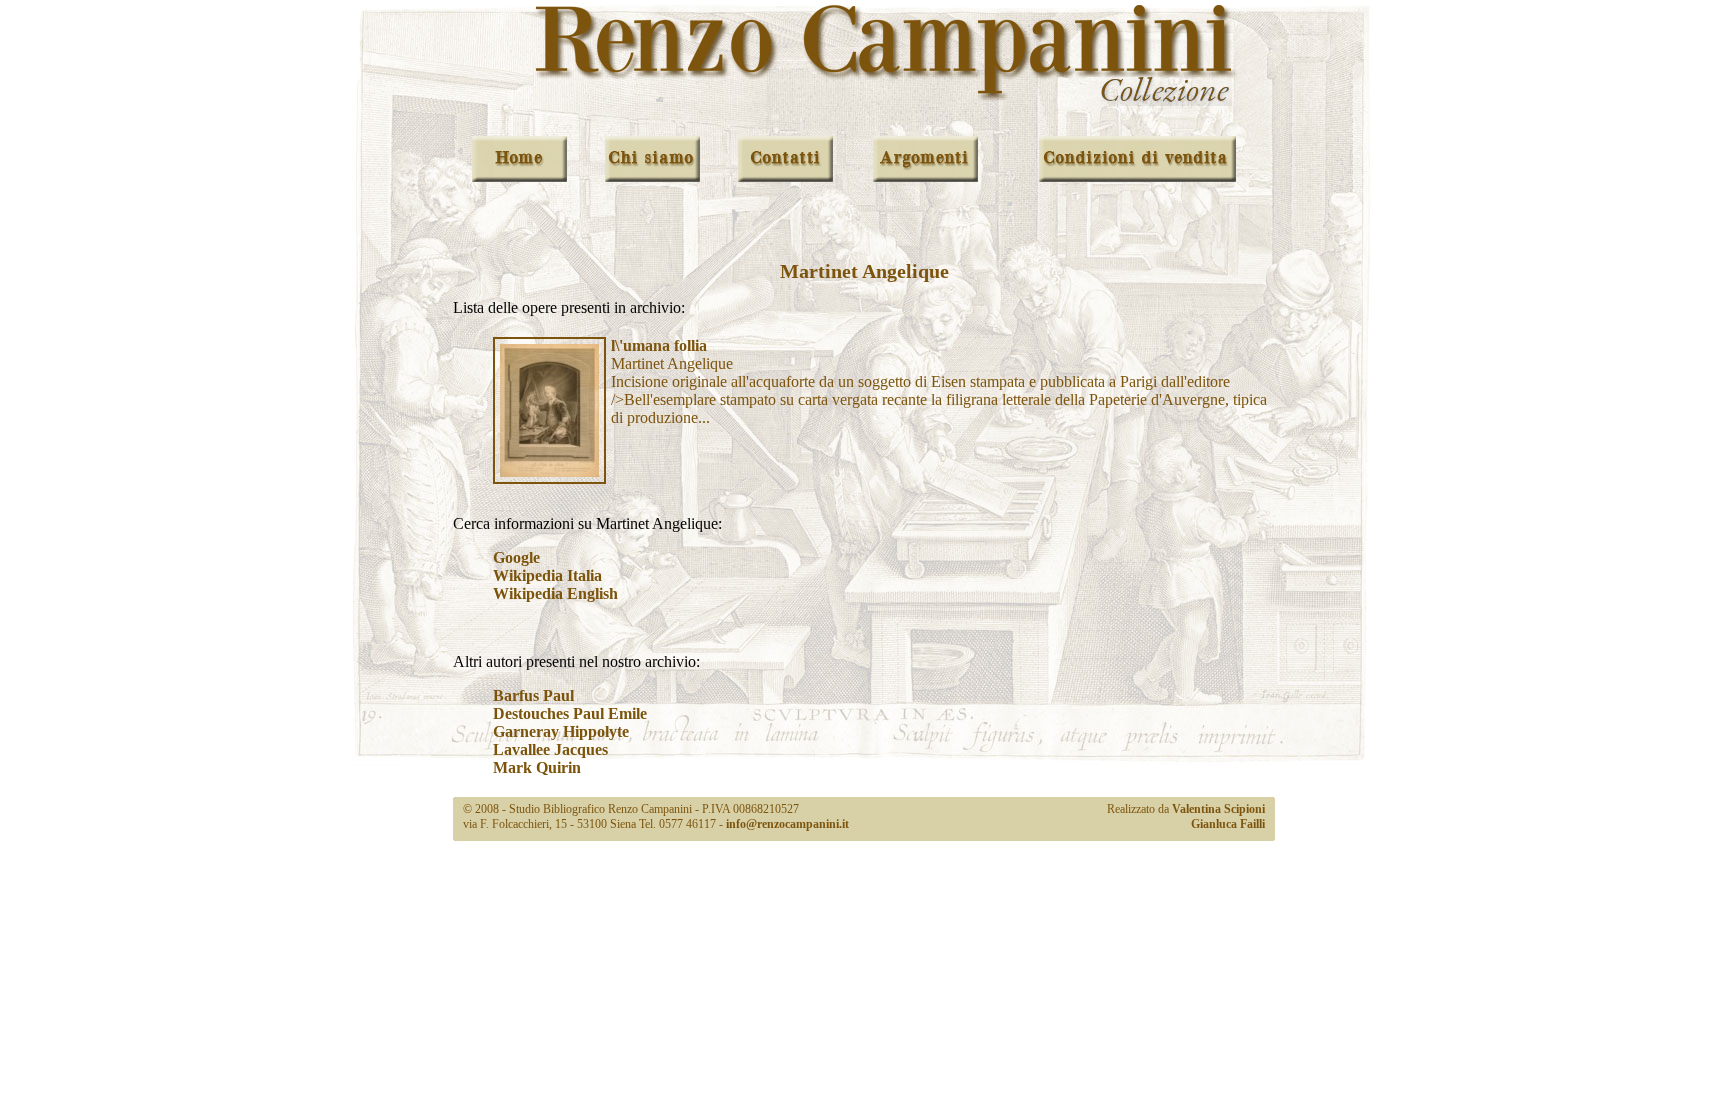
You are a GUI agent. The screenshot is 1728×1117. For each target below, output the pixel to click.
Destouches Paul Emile (570, 713)
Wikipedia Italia (547, 575)
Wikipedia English (555, 593)
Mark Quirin (537, 767)
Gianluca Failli (1228, 824)
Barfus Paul (533, 695)
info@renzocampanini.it (787, 824)
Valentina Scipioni (1218, 809)
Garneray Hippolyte (561, 731)
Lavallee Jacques (550, 749)
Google (516, 557)
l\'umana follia (659, 345)
